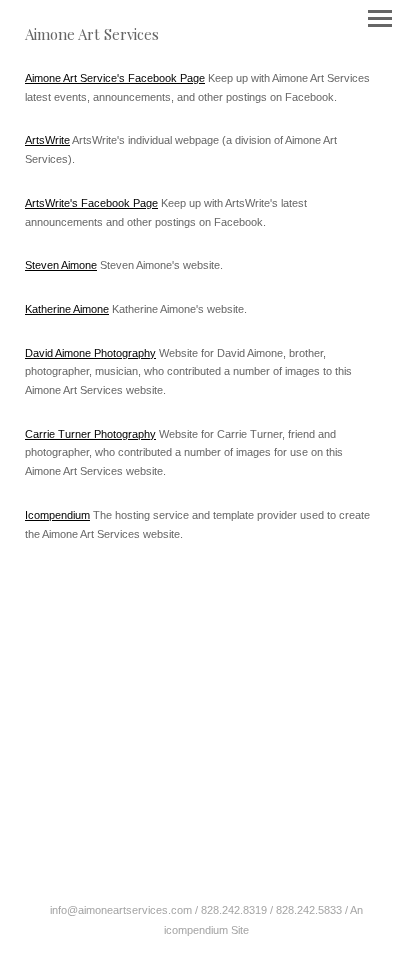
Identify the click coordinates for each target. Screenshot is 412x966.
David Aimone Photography (90, 353)
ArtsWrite (47, 140)
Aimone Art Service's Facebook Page (115, 78)
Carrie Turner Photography (90, 434)
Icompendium (57, 515)
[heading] (92, 36)
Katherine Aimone (67, 309)
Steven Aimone (61, 265)
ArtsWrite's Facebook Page (91, 203)
